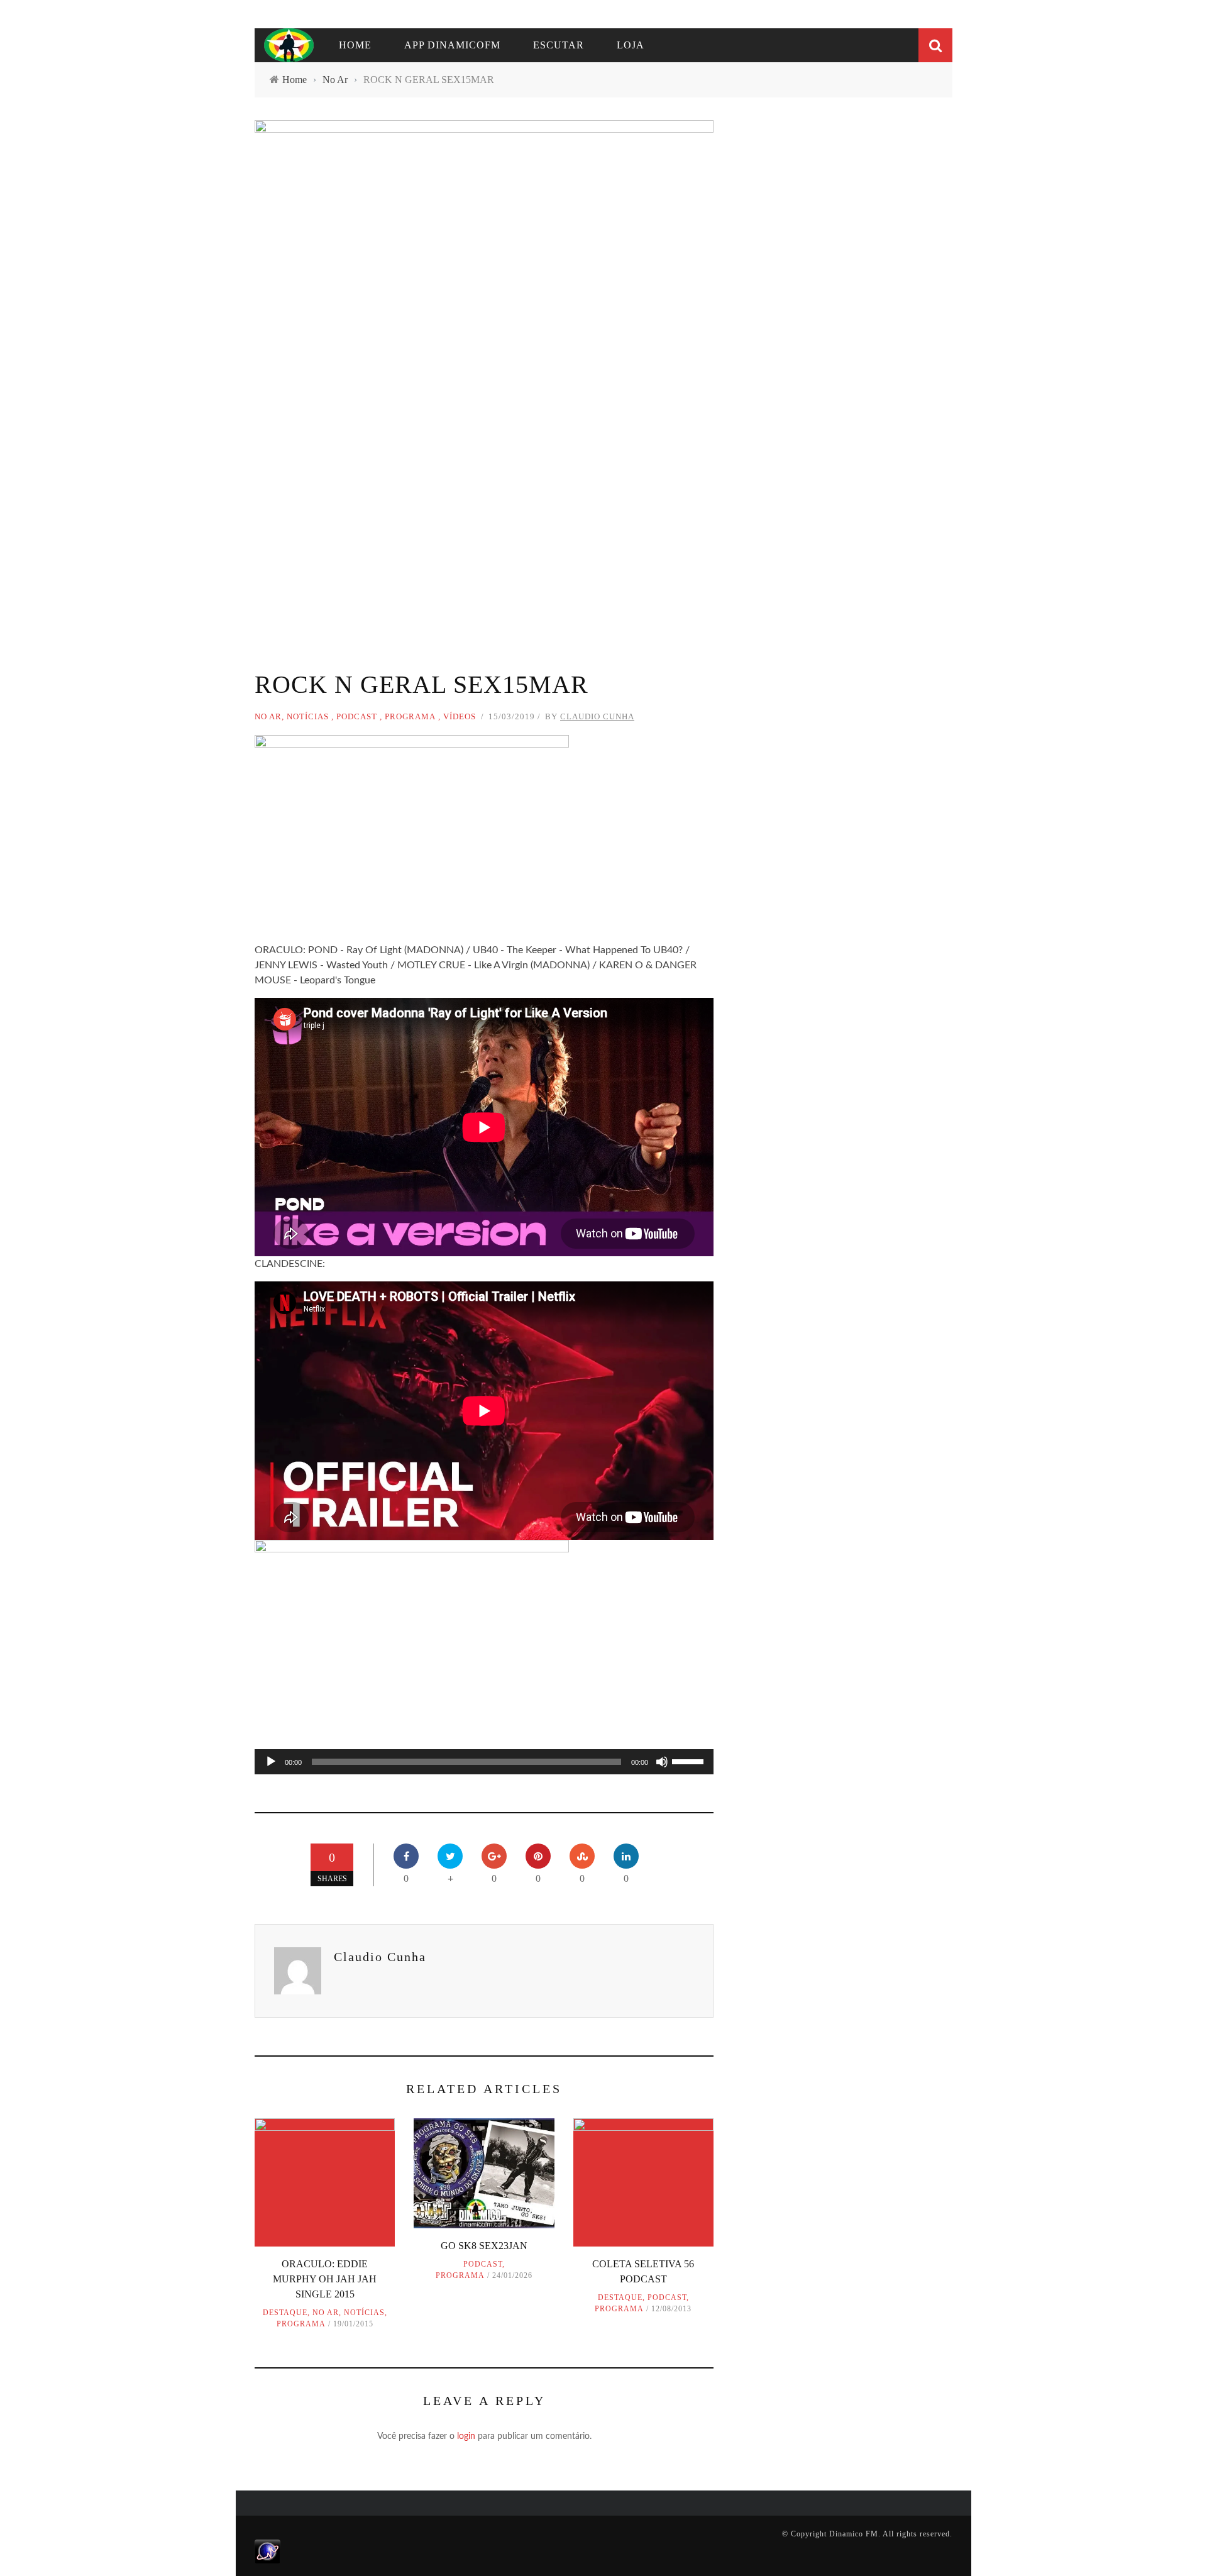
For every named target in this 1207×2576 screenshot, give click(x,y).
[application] (484, 1762)
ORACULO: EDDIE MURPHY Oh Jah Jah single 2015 (325, 2279)
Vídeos (460, 716)
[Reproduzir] (271, 1762)
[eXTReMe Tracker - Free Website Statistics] (267, 2551)
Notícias (308, 716)
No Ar (268, 716)
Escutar (559, 45)
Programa (410, 716)
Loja (631, 45)
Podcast (357, 716)
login (466, 2436)
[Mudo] (662, 1762)
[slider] (690, 1761)
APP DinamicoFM (452, 45)
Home (355, 45)
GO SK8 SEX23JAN (484, 2246)
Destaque (285, 2313)
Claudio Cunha (597, 716)
